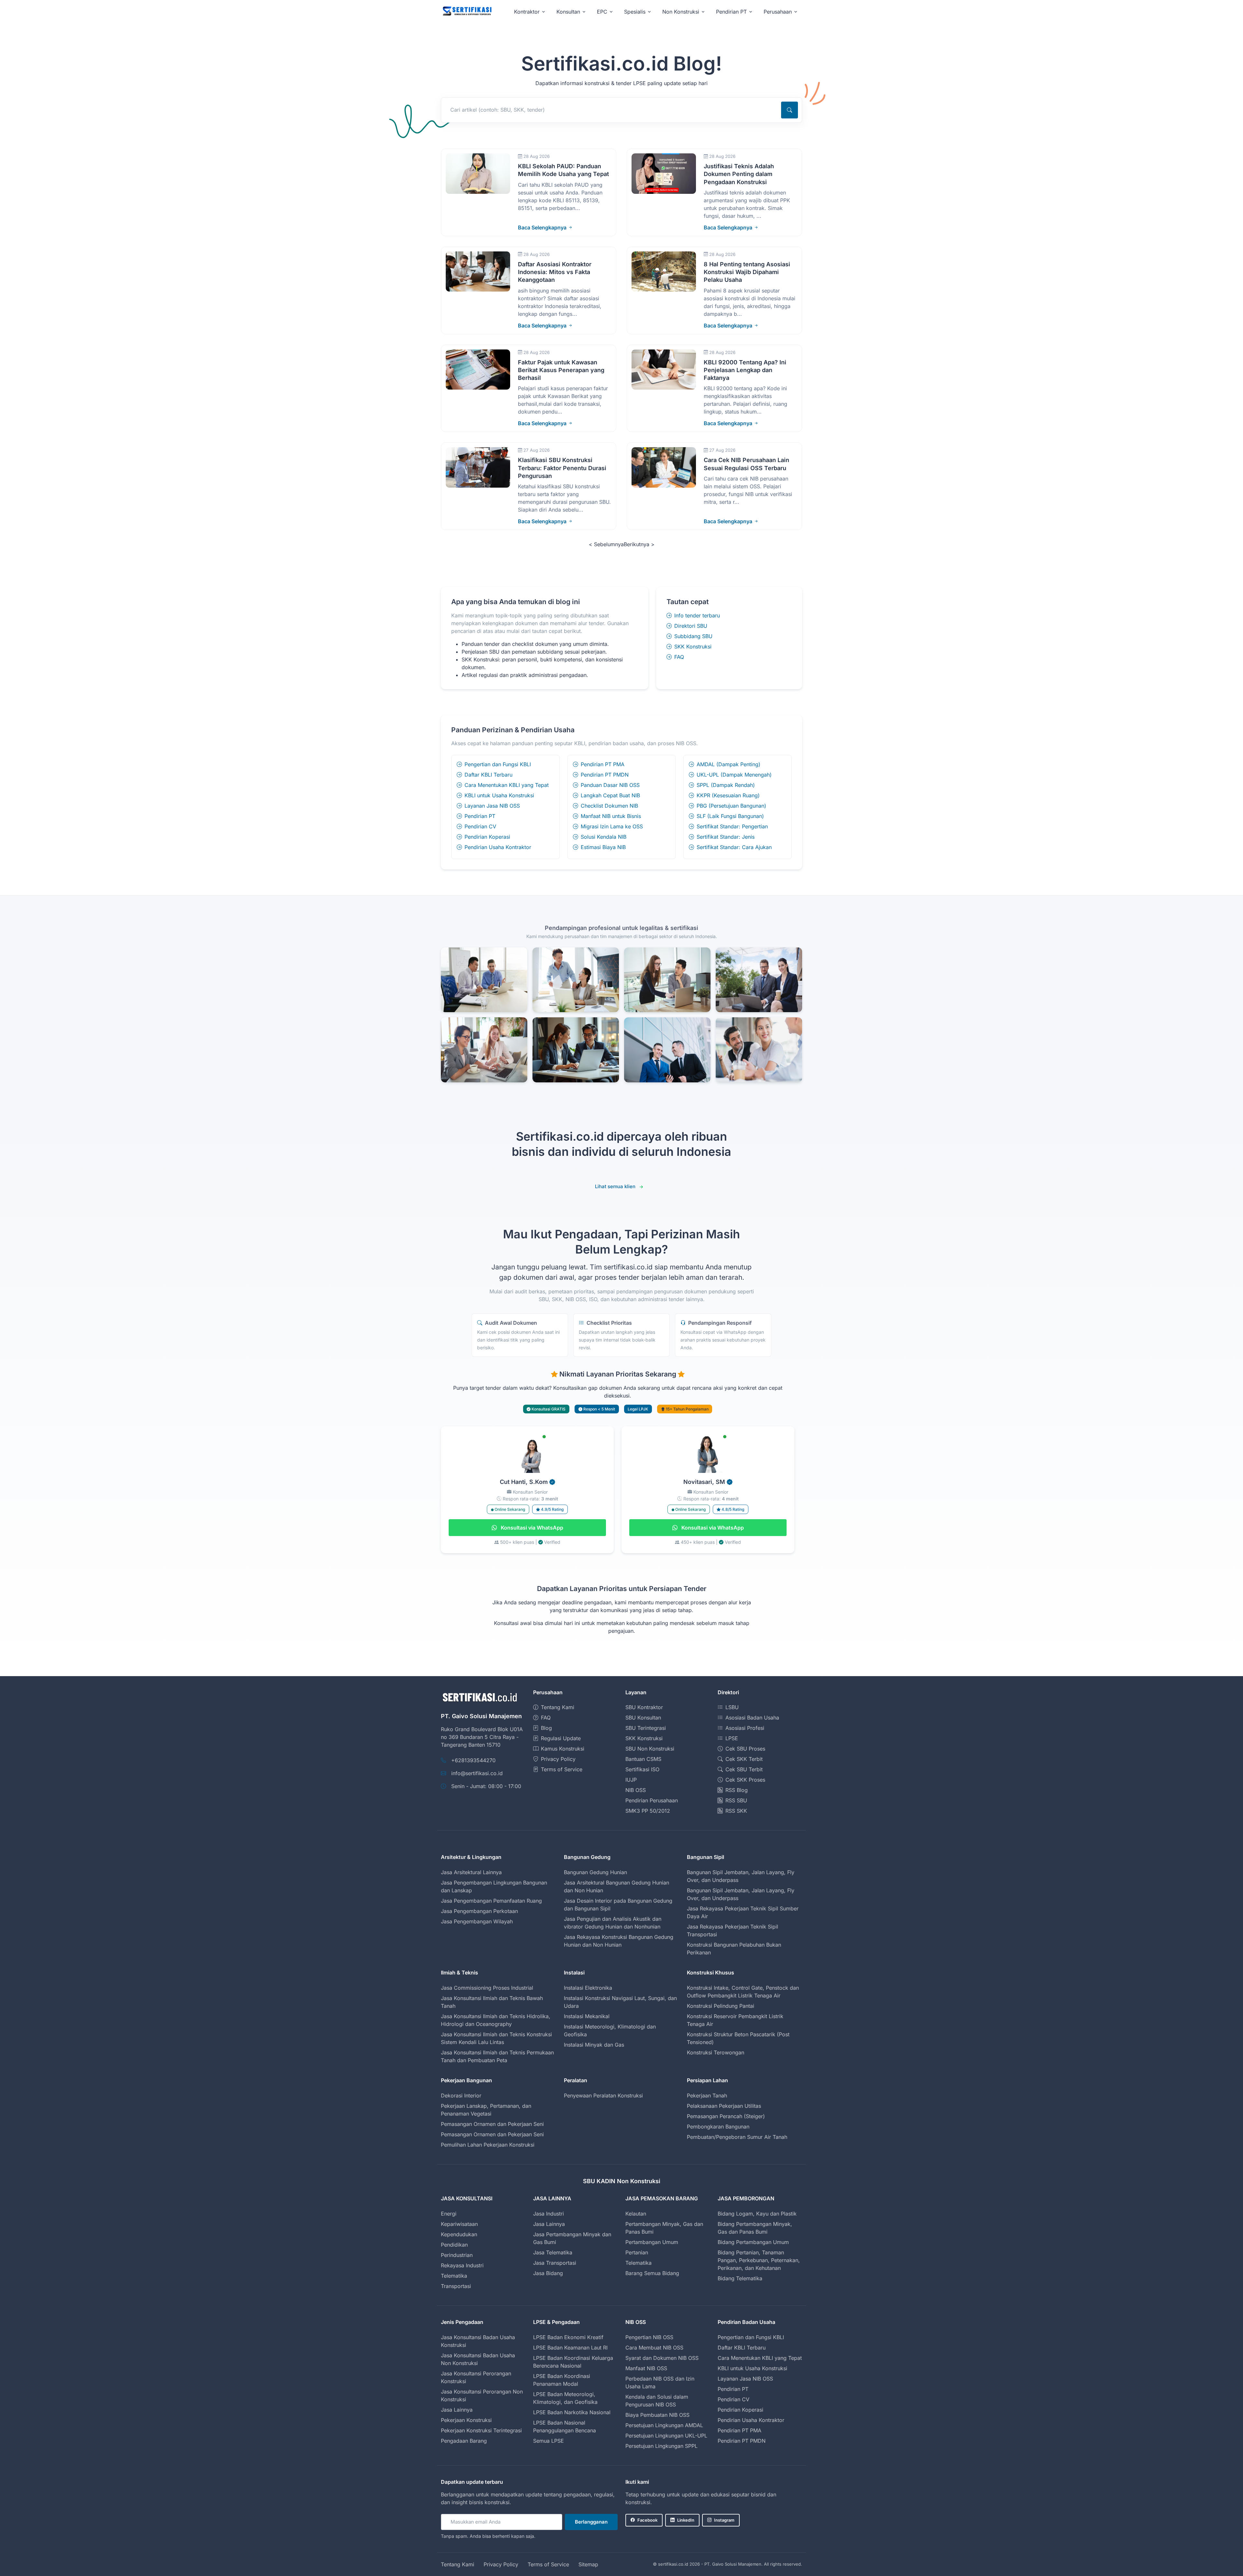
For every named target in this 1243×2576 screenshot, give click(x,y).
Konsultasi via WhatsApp (531, 1528)
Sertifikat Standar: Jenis (726, 837)
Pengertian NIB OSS (649, 2337)
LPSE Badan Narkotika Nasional (572, 2412)
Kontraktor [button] (527, 12)
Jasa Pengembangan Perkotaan (479, 1911)
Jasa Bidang (548, 2273)
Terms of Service (562, 1769)
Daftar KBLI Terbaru (488, 775)
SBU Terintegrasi (646, 1728)
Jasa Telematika (553, 2252)
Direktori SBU (691, 626)
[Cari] (789, 110)
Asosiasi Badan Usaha (752, 1718)
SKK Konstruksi (693, 647)
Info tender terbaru (697, 615)
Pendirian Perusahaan (652, 1800)
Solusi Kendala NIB (604, 837)
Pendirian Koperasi (487, 837)
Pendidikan (454, 2245)
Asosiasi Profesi (745, 1728)
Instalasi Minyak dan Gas (594, 2045)
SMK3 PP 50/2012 (648, 1811)
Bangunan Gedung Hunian (595, 1872)
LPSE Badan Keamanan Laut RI (570, 2348)
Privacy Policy (558, 1759)
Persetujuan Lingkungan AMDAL (664, 2425)
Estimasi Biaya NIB (603, 847)
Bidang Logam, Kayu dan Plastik (757, 2214)
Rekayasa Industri (462, 2265)
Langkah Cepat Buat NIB (610, 795)
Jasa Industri (549, 2214)
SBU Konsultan (643, 1718)
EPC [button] (602, 12)
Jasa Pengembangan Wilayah (477, 1921)
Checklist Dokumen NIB (609, 806)
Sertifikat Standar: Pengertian (732, 826)
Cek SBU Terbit (744, 1769)
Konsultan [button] (568, 12)
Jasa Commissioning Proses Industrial (487, 1988)
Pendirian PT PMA (603, 764)
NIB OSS (636, 1790)
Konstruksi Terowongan (716, 2052)
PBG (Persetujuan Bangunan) (731, 806)
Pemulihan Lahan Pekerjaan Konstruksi (488, 2145)
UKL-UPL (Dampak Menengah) (734, 775)
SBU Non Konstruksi (650, 1749)
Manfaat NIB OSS (646, 2368)
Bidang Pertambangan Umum (753, 2242)
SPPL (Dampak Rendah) (726, 785)
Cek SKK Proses (745, 1780)
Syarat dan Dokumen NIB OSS (662, 2358)
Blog (546, 1728)
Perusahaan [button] (778, 12)
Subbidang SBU (693, 636)
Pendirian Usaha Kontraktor (498, 847)
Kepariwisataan (459, 2224)
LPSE (732, 1738)
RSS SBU (736, 1800)
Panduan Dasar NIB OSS (610, 785)
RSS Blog (737, 1790)
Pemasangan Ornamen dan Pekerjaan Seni (492, 2124)
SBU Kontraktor (644, 1707)
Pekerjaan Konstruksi (466, 2420)
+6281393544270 (473, 1760)
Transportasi (456, 2286)
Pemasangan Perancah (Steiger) (726, 2116)
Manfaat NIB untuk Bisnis (611, 816)
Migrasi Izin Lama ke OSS (612, 826)
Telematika (454, 2276)
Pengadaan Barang (464, 2441)
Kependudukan (459, 2234)
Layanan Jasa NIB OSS (492, 806)
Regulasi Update (561, 1738)
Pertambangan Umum (652, 2242)
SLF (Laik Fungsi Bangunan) (730, 816)
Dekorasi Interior (461, 2095)
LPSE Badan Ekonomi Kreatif (568, 2337)
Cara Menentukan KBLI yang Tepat (507, 785)
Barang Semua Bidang (652, 2273)
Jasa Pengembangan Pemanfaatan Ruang (491, 1901)
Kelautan (636, 2214)
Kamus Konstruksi (563, 1749)
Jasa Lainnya (549, 2224)
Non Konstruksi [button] (681, 12)
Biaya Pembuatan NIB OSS (657, 2415)
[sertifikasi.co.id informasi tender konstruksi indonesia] (467, 11)
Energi (449, 2214)
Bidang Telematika (740, 2278)
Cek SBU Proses (745, 1749)
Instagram (724, 2520)
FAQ (679, 657)
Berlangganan (591, 2522)
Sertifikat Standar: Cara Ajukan (734, 847)
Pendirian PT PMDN (605, 775)
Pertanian (637, 2252)
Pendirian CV (480, 826)
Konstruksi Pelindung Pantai (721, 2006)
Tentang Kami (558, 1707)
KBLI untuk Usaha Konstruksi (499, 795)
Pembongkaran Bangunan (718, 2127)
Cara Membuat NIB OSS (654, 2348)
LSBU (732, 1707)
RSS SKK (736, 1811)
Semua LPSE (549, 2441)
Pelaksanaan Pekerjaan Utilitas (724, 2106)
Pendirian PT (480, 816)
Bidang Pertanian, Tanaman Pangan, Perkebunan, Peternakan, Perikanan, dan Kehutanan (759, 2260)
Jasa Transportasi (555, 2263)
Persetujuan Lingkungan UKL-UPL (666, 2436)
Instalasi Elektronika (588, 1988)
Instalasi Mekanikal (587, 2016)
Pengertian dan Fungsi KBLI (498, 764)
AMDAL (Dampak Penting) (728, 764)
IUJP (631, 1780)
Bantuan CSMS (643, 1759)
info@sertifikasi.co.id (477, 1773)
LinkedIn (686, 2520)
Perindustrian (457, 2255)
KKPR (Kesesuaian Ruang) (728, 795)
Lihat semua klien (615, 1186)
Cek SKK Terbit (744, 1759)
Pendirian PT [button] (731, 12)
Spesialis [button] (635, 12)
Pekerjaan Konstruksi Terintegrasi (481, 2430)
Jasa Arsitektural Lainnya (471, 1872)
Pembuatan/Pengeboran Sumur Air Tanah (737, 2137)
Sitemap (588, 2564)
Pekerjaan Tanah (707, 2095)
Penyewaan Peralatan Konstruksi (603, 2095)
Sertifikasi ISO (642, 1769)
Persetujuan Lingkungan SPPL (661, 2446)
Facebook (647, 2520)
